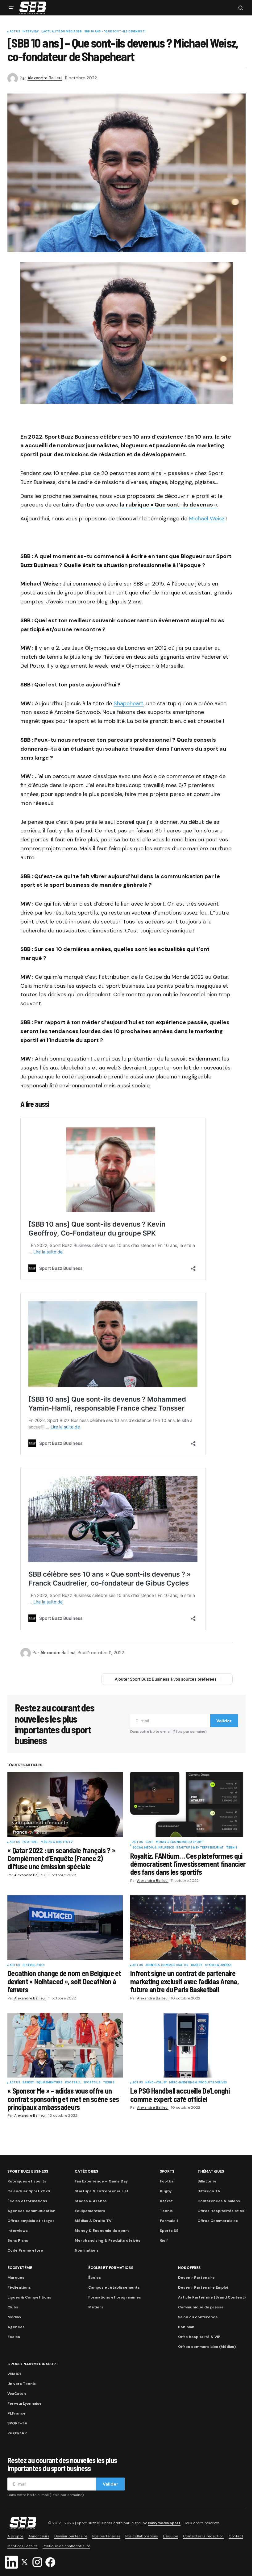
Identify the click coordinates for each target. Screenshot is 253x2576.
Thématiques (211, 2171)
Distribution (34, 1965)
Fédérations (19, 2287)
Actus (15, 32)
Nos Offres (189, 2268)
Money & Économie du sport (180, 1842)
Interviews (18, 2231)
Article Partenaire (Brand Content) (212, 2297)
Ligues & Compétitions (29, 2297)
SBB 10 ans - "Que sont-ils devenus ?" (115, 32)
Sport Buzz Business (28, 2171)
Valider (224, 1721)
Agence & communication (167, 1965)
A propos (15, 2536)
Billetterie (207, 2181)
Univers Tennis (22, 2384)
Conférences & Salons (219, 2201)
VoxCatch (17, 2394)
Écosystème (20, 2268)
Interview (31, 32)
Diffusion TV (209, 2191)
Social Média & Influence (153, 1848)
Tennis (232, 1848)
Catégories (86, 2171)
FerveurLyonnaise (25, 2403)
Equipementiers (50, 2083)
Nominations (87, 2250)
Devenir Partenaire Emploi (203, 2287)
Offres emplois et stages (31, 2221)
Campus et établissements (114, 2287)
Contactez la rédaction (203, 2536)
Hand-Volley (156, 2083)
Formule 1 (169, 2221)
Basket (197, 1965)
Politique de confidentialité (66, 2546)
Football (30, 1842)
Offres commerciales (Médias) (207, 2347)
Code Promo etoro (25, 2250)
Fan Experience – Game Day (101, 2181)
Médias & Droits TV (57, 1842)
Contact (236, 2536)
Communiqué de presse (201, 2307)
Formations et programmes (115, 2297)
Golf (149, 1842)
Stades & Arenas (218, 1965)
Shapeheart (129, 703)
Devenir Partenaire (196, 2278)
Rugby (166, 2191)
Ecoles (14, 2337)
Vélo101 (14, 2374)
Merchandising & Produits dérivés (198, 2083)
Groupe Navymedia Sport (33, 2364)
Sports (167, 2171)
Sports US (92, 2083)
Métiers (96, 2307)
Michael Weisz (207, 519)
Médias (14, 2317)
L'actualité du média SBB (62, 32)
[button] (11, 8)
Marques (16, 2278)
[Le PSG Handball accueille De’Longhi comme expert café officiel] (188, 2045)
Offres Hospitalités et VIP (222, 2211)
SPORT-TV (17, 2423)
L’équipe (170, 2536)
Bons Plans (18, 2240)
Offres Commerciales (218, 2221)
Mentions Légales (23, 2546)
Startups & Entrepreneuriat (200, 1848)
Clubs (13, 2307)
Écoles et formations (27, 2201)
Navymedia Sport (164, 2523)
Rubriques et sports (27, 2181)
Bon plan (186, 2327)
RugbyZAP (17, 2433)
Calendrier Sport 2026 (29, 2191)
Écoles (95, 2278)
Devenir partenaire (71, 2536)
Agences (16, 2327)
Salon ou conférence (198, 2317)
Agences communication (31, 2211)
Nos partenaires (106, 2536)
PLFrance (17, 2413)
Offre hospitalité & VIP (199, 2337)
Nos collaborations (142, 2536)
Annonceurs (39, 2536)
